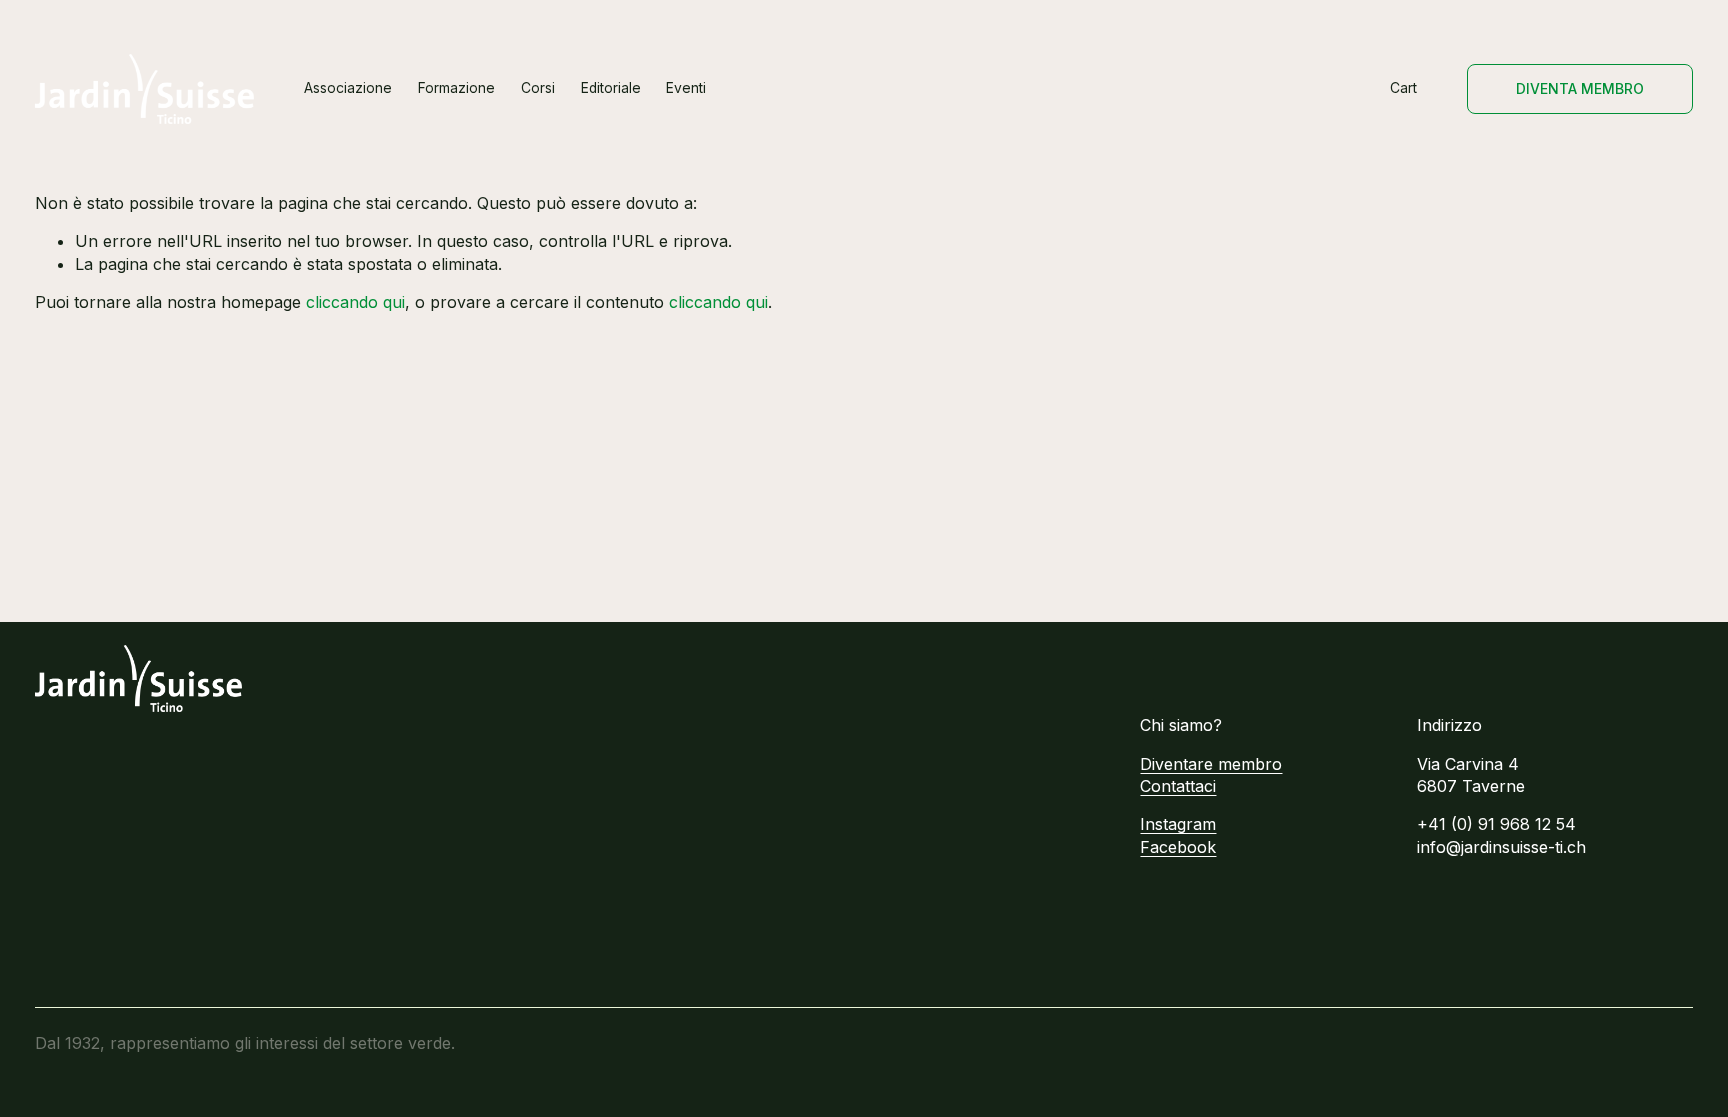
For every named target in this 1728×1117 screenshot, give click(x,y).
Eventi (686, 88)
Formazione (456, 88)
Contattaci (1178, 786)
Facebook (1178, 847)
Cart (1403, 88)
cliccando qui (355, 302)
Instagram (1178, 824)
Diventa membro (1580, 89)
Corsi (538, 88)
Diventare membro (1211, 764)
